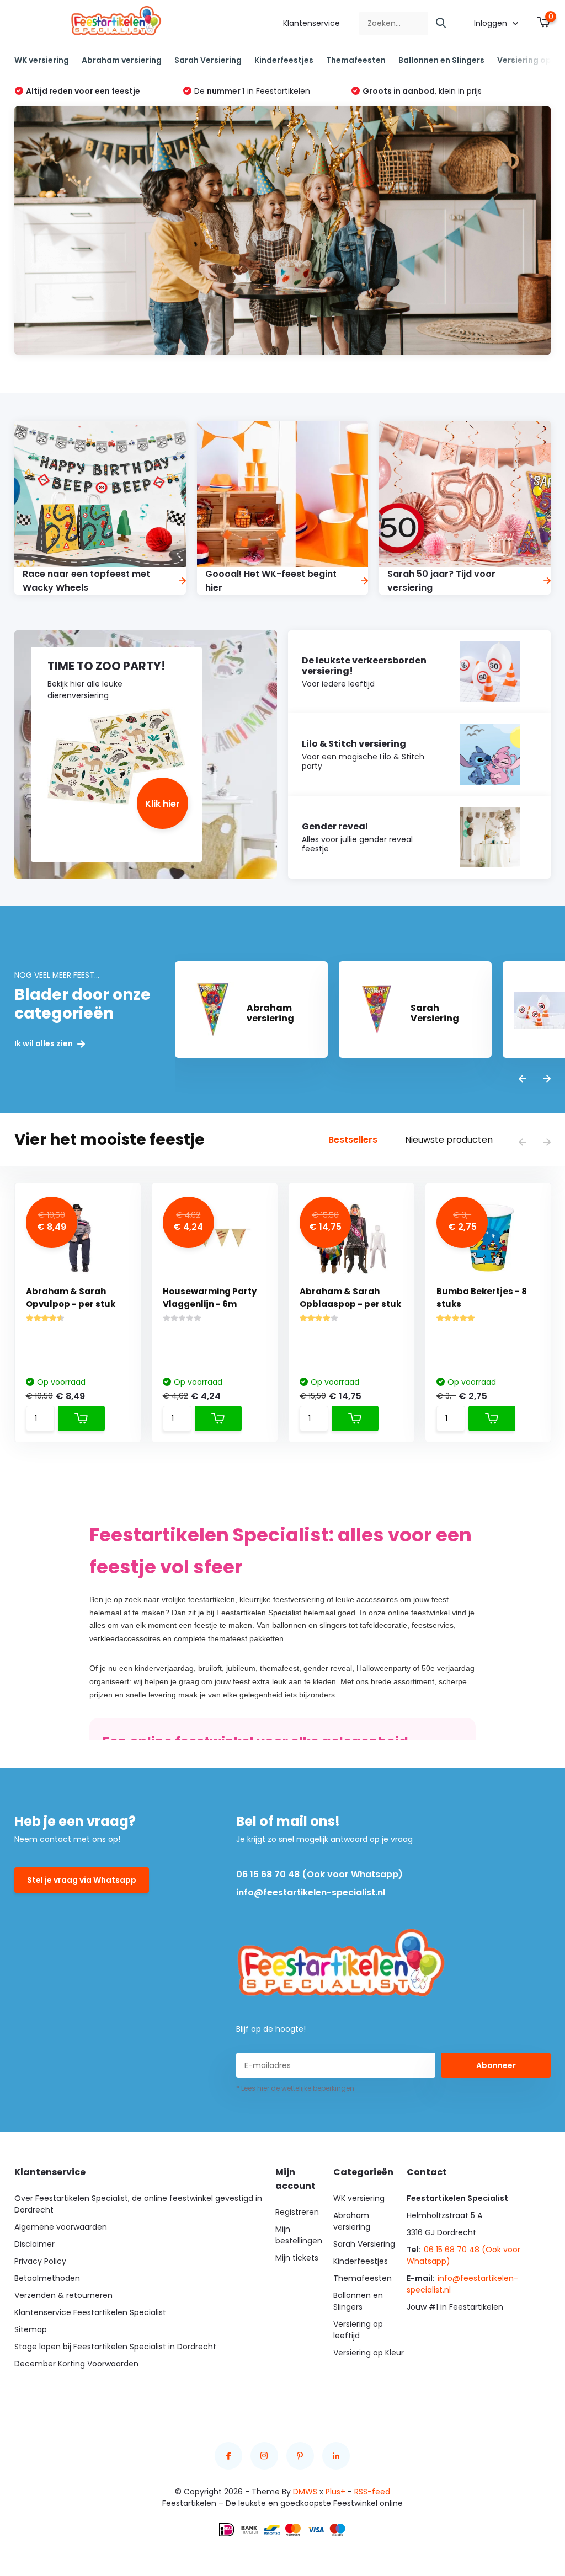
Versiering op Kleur (369, 2353)
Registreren (297, 2212)
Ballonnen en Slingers (441, 60)
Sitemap (31, 2329)
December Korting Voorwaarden (76, 2364)
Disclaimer (34, 2244)
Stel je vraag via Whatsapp (82, 1880)
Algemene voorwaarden (61, 2227)
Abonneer (496, 2065)
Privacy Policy (40, 2261)
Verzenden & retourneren (63, 2295)
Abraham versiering (122, 60)
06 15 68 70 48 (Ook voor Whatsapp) (319, 1874)
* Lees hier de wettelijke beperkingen (295, 2088)
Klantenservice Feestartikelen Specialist (90, 2312)
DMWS (305, 2492)
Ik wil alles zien (44, 1044)
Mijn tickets (297, 2258)
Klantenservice (311, 23)
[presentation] (523, 1080)
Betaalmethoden (47, 2278)
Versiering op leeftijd (358, 2330)
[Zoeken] (441, 23)
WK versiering (42, 60)
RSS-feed (372, 2492)
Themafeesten (356, 60)
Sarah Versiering (208, 60)
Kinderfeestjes (284, 60)
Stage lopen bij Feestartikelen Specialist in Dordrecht (115, 2347)
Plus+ (335, 2492)
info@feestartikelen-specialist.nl (311, 1892)
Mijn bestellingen (299, 2235)
